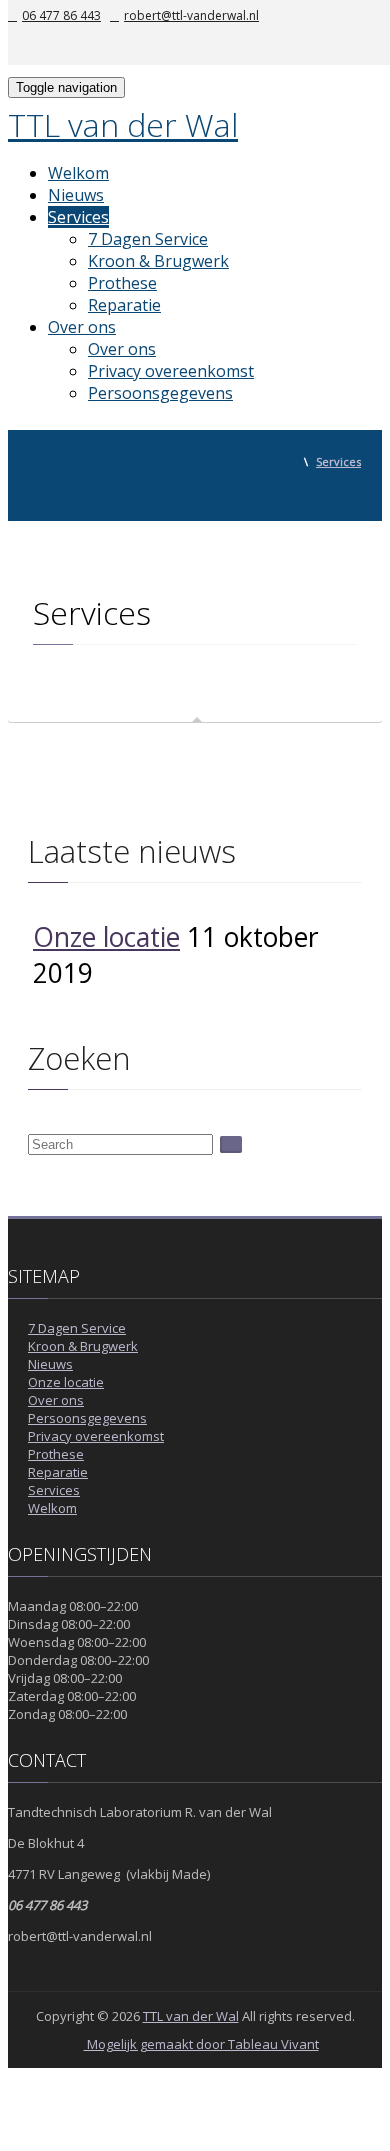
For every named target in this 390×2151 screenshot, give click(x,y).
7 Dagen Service (148, 239)
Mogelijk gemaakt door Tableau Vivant (201, 2044)
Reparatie (124, 305)
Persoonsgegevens (160, 393)
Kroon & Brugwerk (158, 261)
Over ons (82, 327)
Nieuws (76, 195)
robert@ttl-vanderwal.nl (191, 15)
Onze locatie (106, 937)
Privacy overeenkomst (171, 371)
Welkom (78, 173)
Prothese (122, 283)
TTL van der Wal (123, 124)
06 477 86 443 (61, 15)
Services (78, 217)
